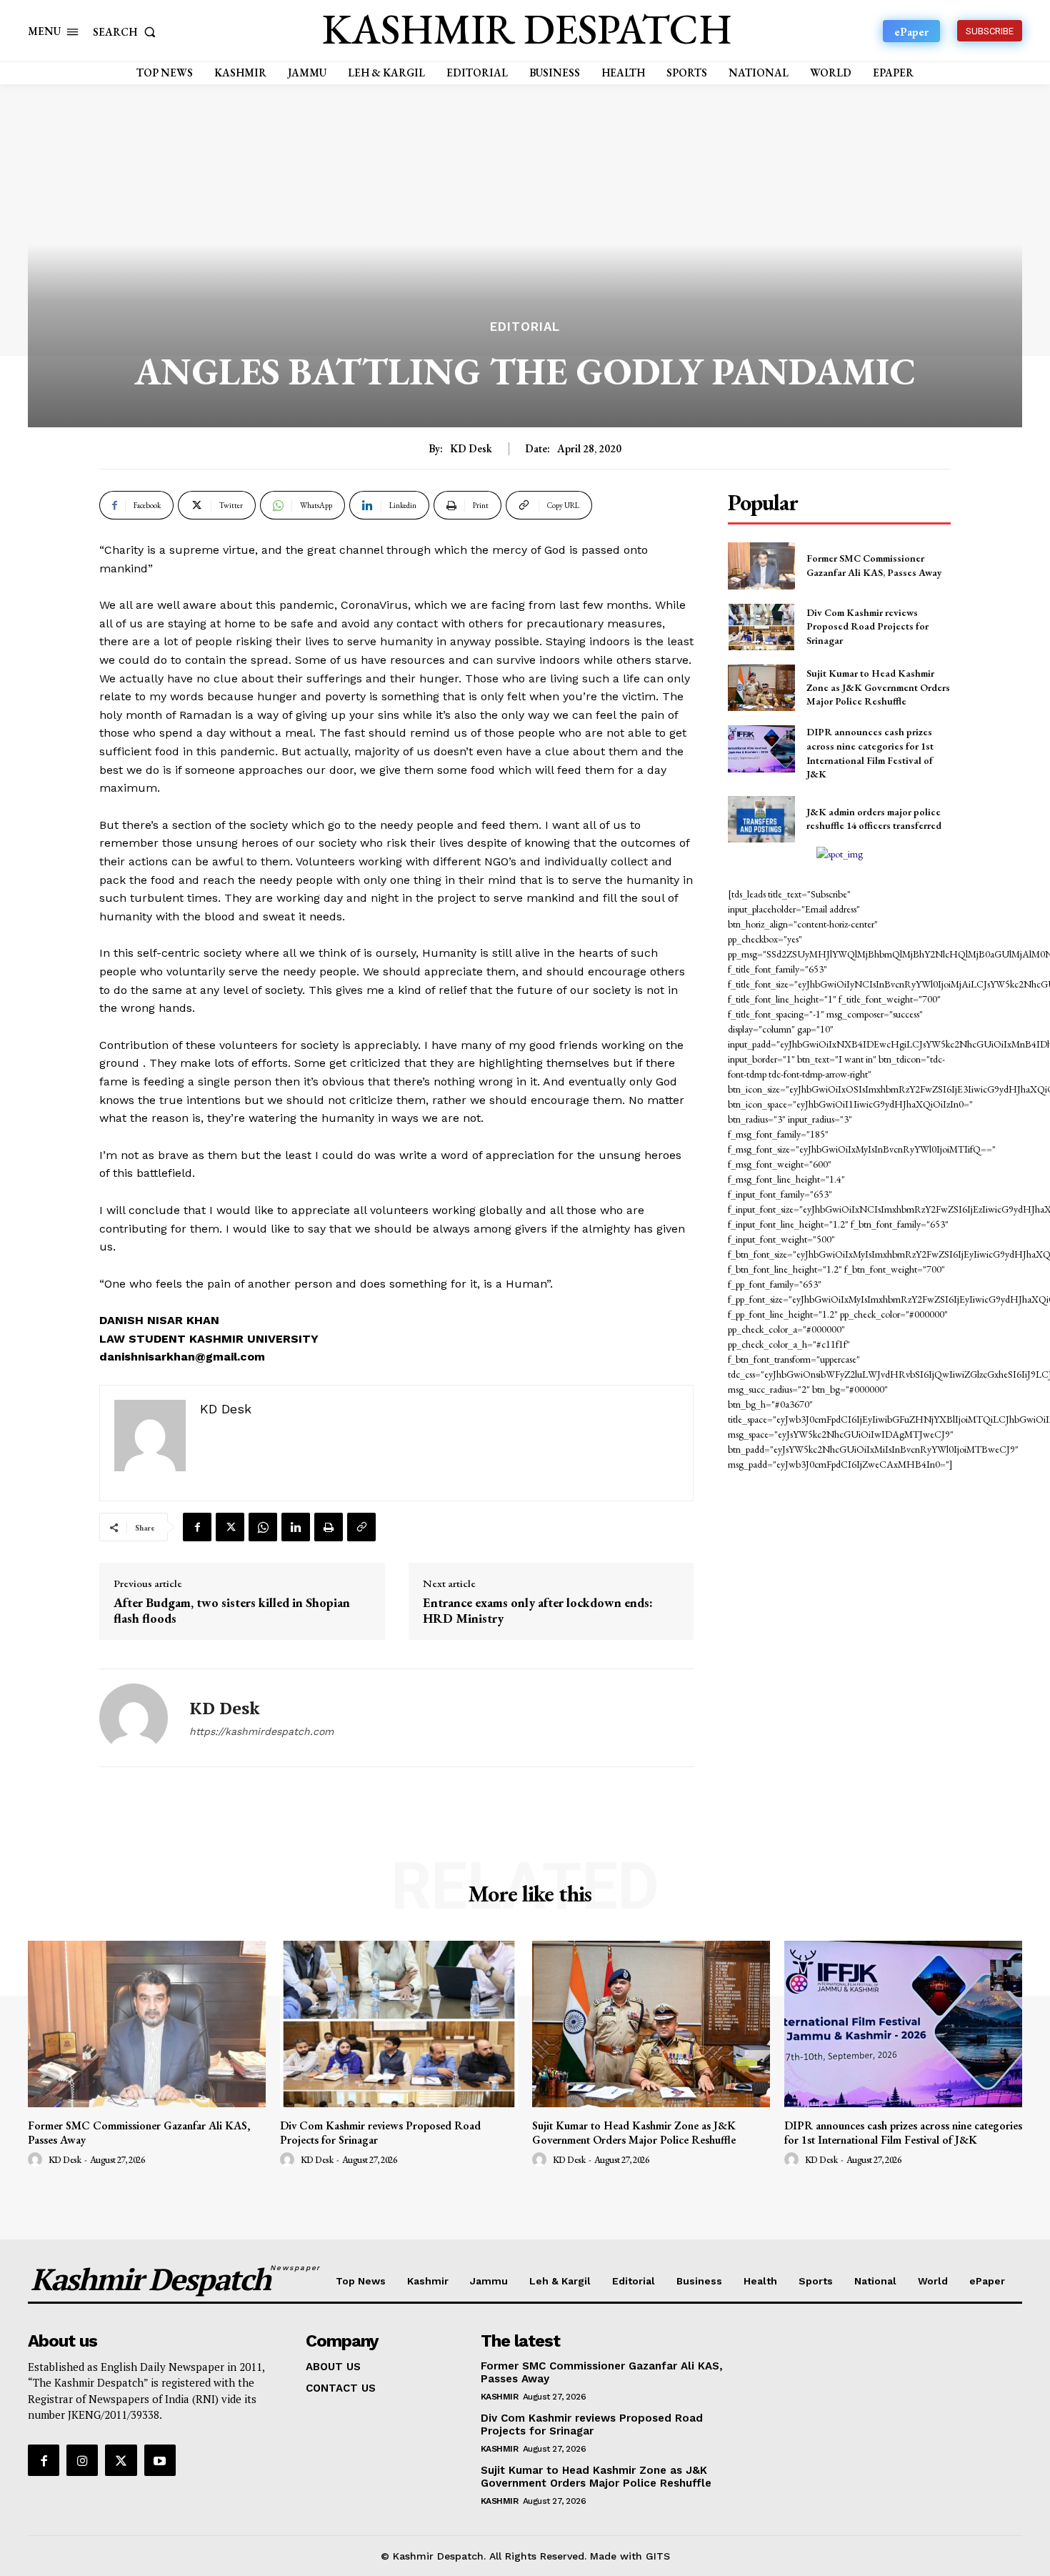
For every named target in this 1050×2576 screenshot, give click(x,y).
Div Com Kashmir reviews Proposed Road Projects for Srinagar (867, 626)
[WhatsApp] (263, 1527)
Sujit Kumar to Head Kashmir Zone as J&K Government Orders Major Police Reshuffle (878, 687)
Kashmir (500, 2397)
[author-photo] (37, 2160)
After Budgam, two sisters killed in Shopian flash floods (232, 1610)
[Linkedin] (296, 1527)
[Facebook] (197, 1527)
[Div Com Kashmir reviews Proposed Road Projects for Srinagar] (761, 627)
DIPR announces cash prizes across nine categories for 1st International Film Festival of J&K (903, 2132)
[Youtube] (160, 2460)
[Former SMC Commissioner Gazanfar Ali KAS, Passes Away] (761, 566)
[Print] (329, 1527)
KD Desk (471, 449)
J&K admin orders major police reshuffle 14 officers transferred (874, 819)
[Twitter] (230, 1527)
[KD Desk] (134, 1718)
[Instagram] (82, 2460)
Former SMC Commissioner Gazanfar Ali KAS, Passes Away (139, 2132)
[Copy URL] (361, 1527)
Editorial (525, 327)
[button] (127, 32)
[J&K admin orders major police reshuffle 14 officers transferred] (761, 819)
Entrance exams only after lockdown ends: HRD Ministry (538, 1610)
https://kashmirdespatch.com (261, 1731)
